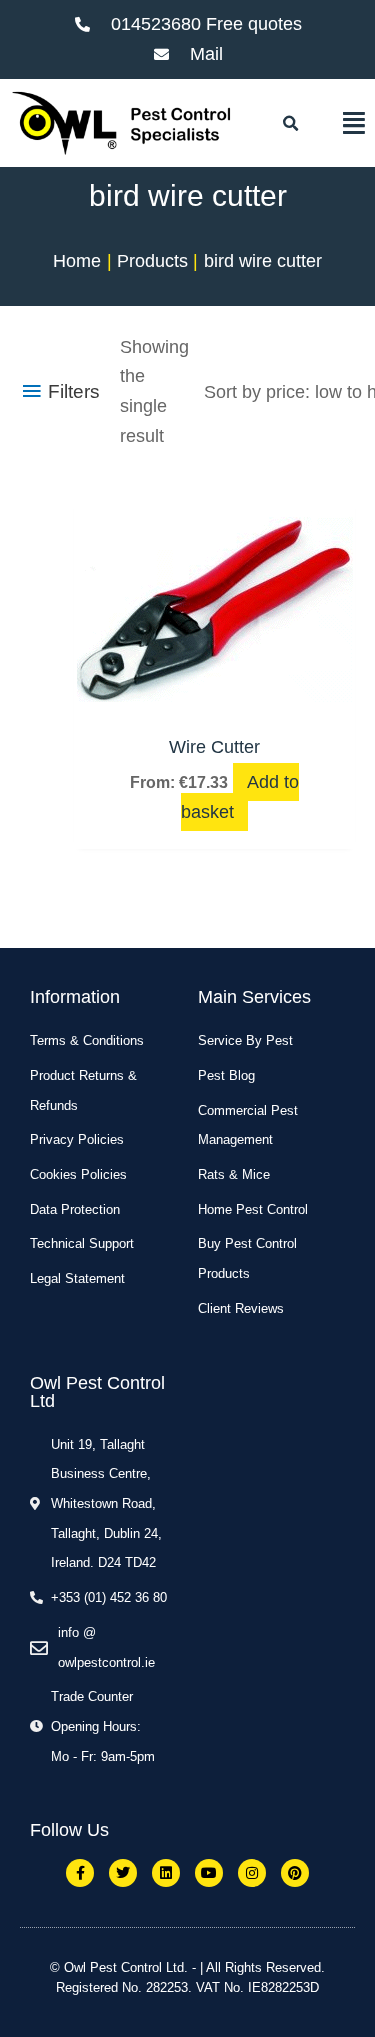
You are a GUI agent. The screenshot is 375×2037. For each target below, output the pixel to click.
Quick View (215, 699)
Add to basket (240, 797)
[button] (291, 124)
